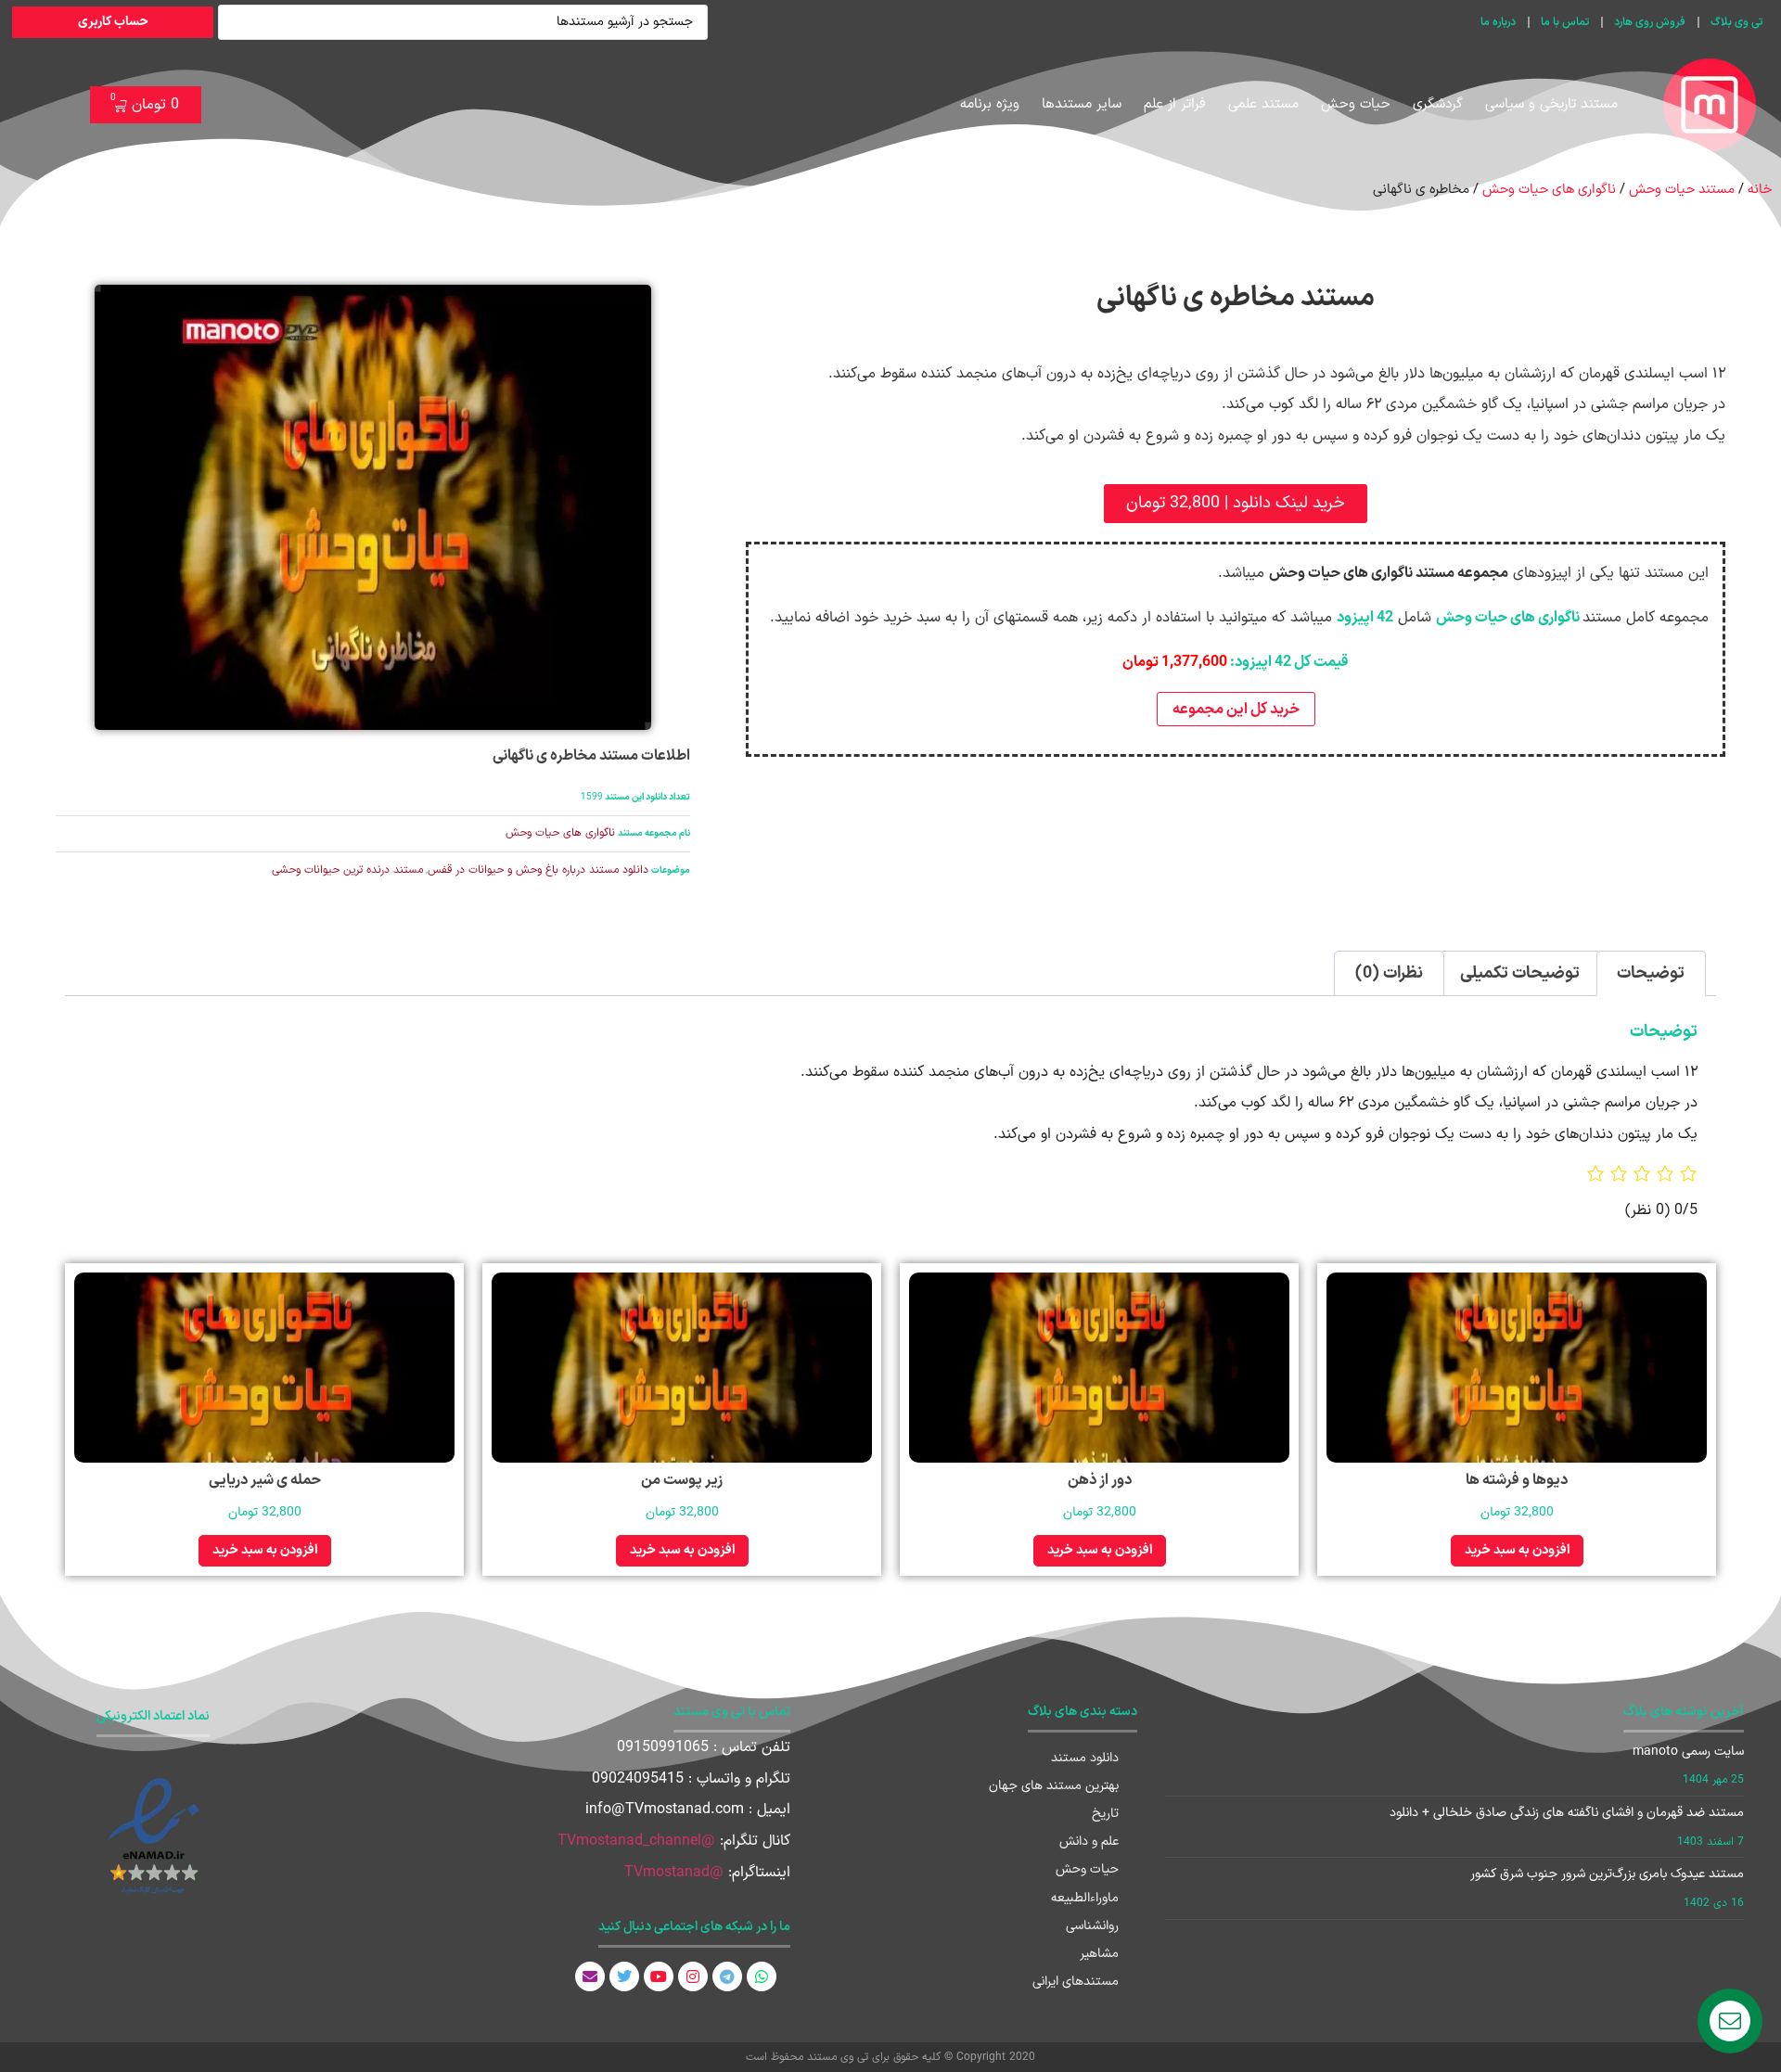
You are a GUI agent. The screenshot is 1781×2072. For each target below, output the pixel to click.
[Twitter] (624, 1976)
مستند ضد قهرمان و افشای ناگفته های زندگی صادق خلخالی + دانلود (1567, 1813)
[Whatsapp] (762, 1976)
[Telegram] (727, 1976)
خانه (1760, 189)
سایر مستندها (1082, 104)
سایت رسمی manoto (1688, 1752)
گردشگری (1438, 104)
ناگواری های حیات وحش (1549, 189)
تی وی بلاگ (1736, 22)
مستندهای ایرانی (1076, 1982)
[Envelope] (590, 1976)
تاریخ (1105, 1814)
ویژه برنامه (990, 104)
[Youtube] (659, 1976)
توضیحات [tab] (1651, 973)
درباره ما (1498, 22)
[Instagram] (693, 1976)
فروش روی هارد (1650, 22)
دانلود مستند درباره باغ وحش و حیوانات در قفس (538, 870)
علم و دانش (1089, 1842)
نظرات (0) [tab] (1389, 973)
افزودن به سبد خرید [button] (1517, 1550)
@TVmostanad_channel (636, 1841)
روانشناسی (1092, 1926)
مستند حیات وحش (1682, 189)
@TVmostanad (674, 1873)
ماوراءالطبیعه (1085, 1898)
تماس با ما (1565, 22)
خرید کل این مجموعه (1236, 710)
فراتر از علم (1175, 104)
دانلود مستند (1085, 1758)
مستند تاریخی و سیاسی (1551, 104)
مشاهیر (1099, 1954)
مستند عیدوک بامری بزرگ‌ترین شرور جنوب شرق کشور (1607, 1874)
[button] (1236, 504)
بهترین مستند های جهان (1054, 1786)
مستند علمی (1263, 104)
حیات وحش (1356, 104)
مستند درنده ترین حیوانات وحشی (347, 870)
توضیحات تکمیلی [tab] (1520, 973)
